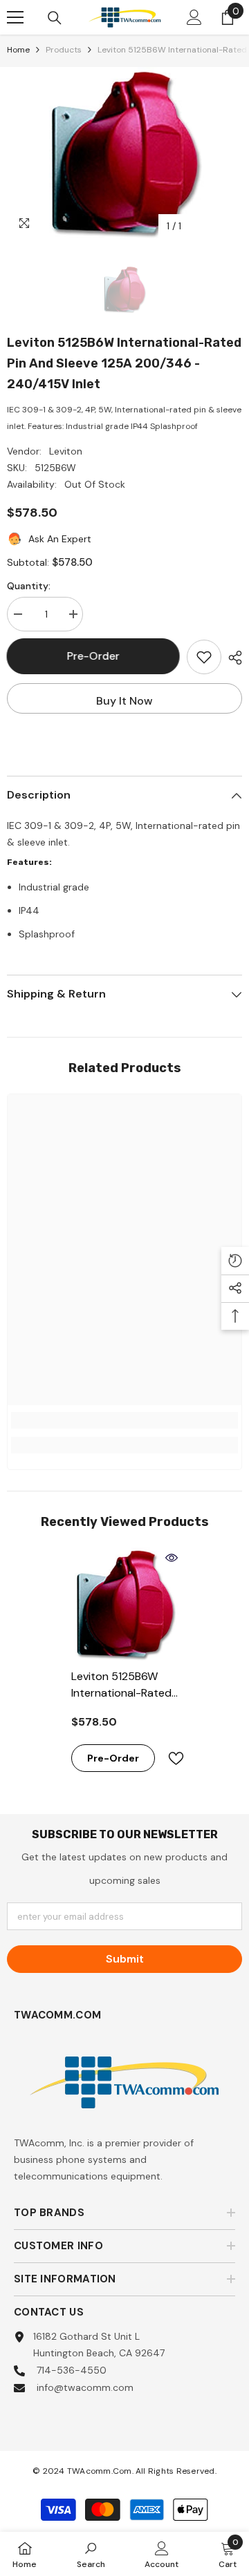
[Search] (55, 18)
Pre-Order (93, 656)
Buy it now (124, 701)
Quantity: (29, 586)
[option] (124, 153)
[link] (124, 1420)
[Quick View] (172, 1558)
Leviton (66, 451)
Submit (125, 1959)
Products (64, 50)
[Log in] (194, 17)
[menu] (15, 17)
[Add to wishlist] (204, 657)
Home (18, 50)
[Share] (232, 658)
